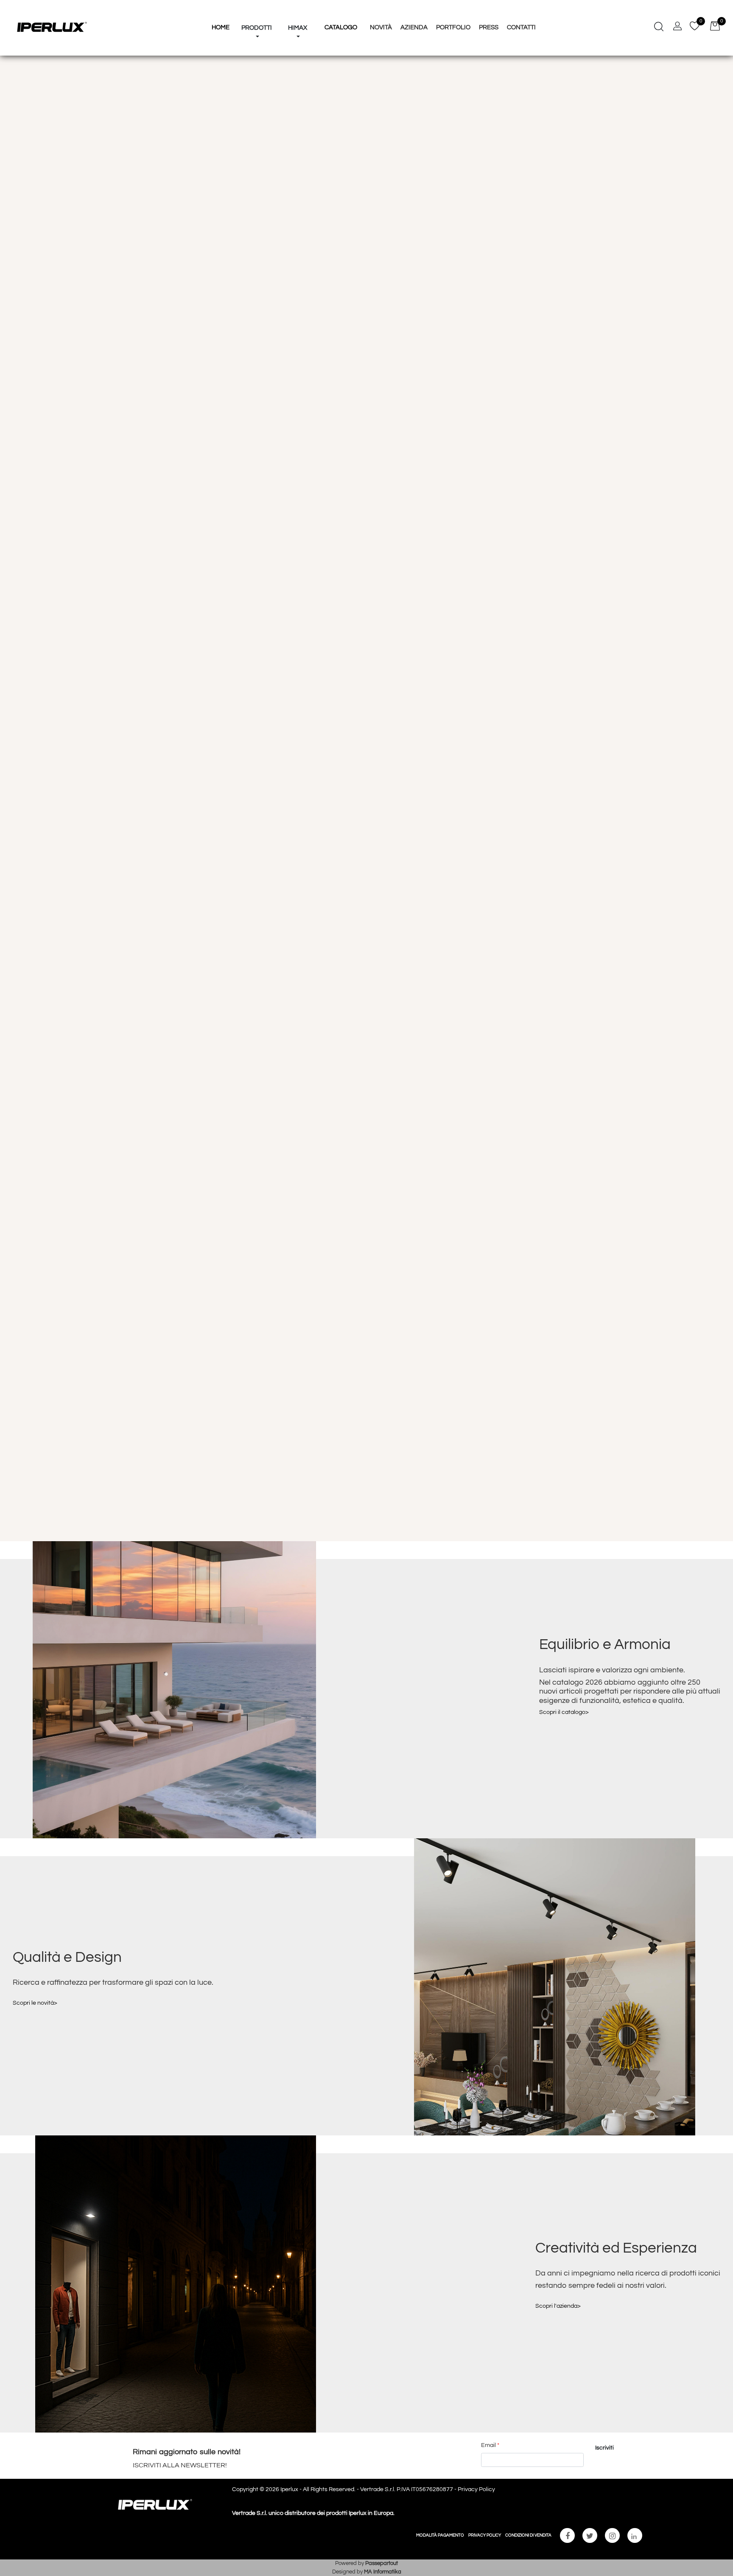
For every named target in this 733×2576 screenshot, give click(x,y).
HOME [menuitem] (221, 27)
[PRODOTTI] (257, 12)
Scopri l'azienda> (558, 2306)
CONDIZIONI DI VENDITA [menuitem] (528, 2535)
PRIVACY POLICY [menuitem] (485, 2535)
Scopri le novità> (35, 2003)
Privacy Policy (476, 2489)
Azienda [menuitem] (414, 27)
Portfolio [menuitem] (453, 27)
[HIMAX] (297, 12)
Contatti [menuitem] (521, 27)
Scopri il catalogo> (564, 1712)
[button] (604, 2448)
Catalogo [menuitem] (341, 27)
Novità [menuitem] (381, 27)
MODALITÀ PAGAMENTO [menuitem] (440, 2535)
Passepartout (382, 2563)
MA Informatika (383, 2572)
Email (490, 2445)
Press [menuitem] (489, 27)
